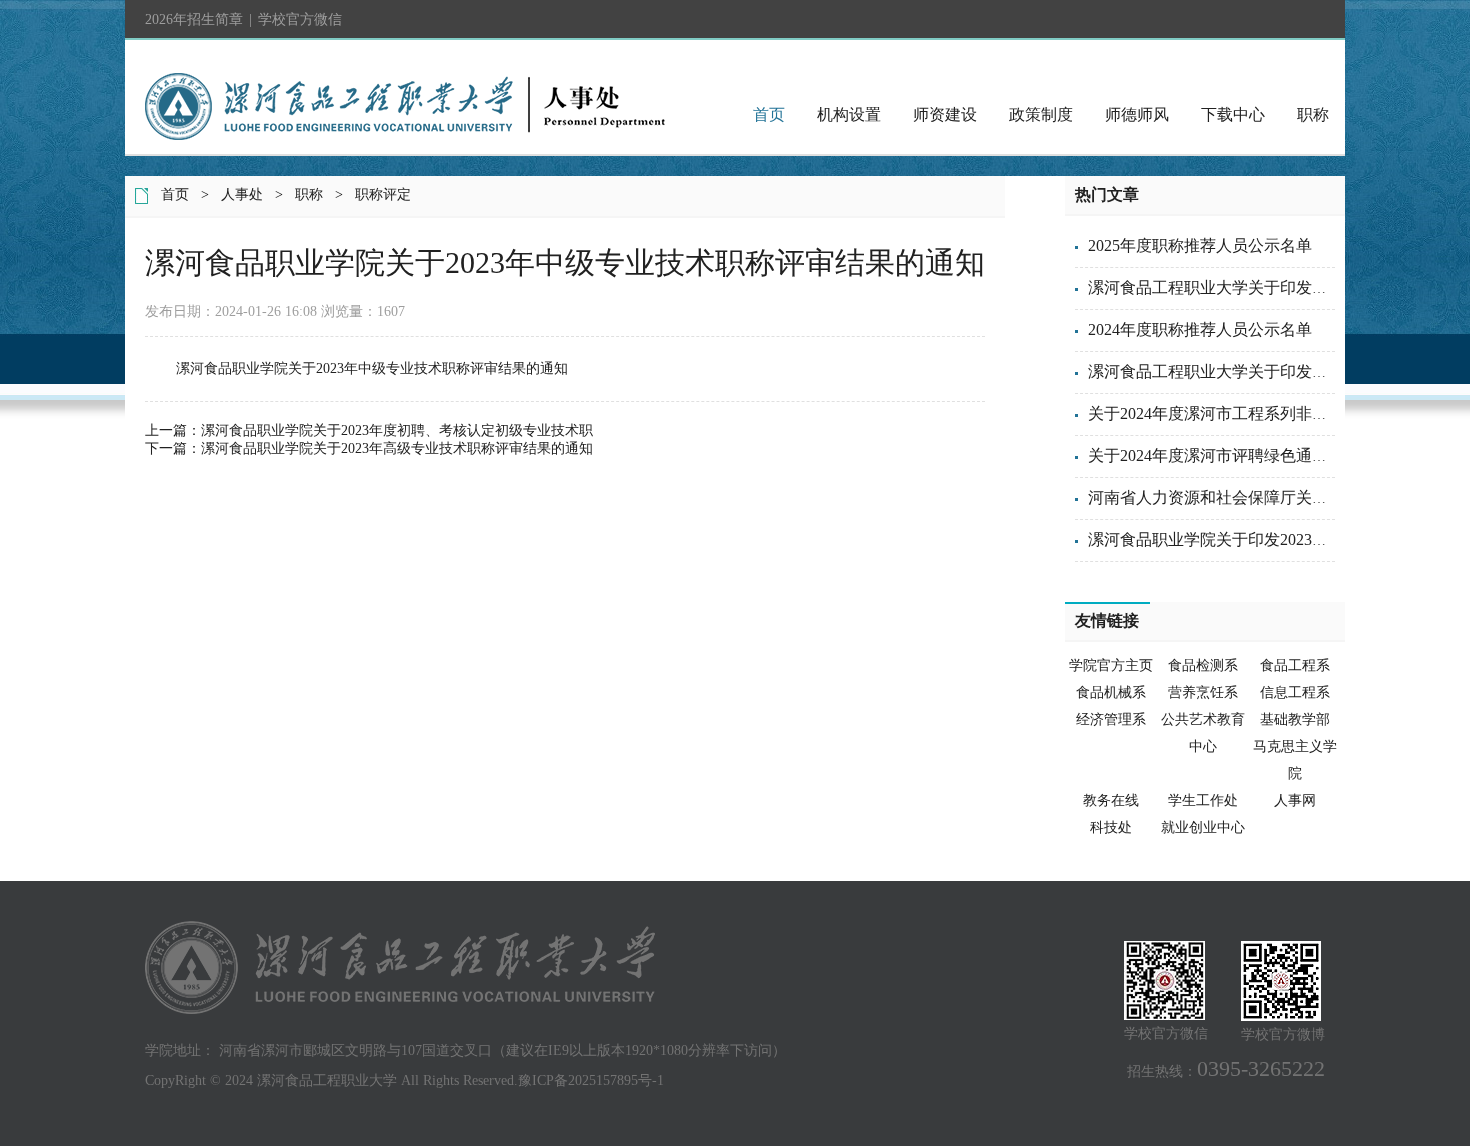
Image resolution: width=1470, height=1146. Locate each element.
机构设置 (849, 114)
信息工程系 (1295, 692)
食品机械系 (1111, 692)
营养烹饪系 (1203, 692)
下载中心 (1233, 114)
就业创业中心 (1203, 827)
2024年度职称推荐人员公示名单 (1200, 329)
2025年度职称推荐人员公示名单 (1200, 245)
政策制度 (1041, 114)
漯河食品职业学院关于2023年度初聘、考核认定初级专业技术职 (397, 430)
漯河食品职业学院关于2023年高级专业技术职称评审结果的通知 (397, 448)
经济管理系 (1111, 719)
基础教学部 (1295, 719)
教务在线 (1111, 800)
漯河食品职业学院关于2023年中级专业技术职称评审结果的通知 (372, 368)
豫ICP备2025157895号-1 (591, 1080)
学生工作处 (1203, 800)
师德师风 (1137, 114)
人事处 (242, 194)
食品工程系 (1295, 665)
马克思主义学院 (1295, 760)
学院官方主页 (1111, 665)
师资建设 (945, 114)
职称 (1313, 114)
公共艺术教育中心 (1203, 733)
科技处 (1111, 827)
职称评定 (383, 194)
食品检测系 (1203, 665)
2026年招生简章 (194, 19)
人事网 (1295, 800)
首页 (769, 114)
